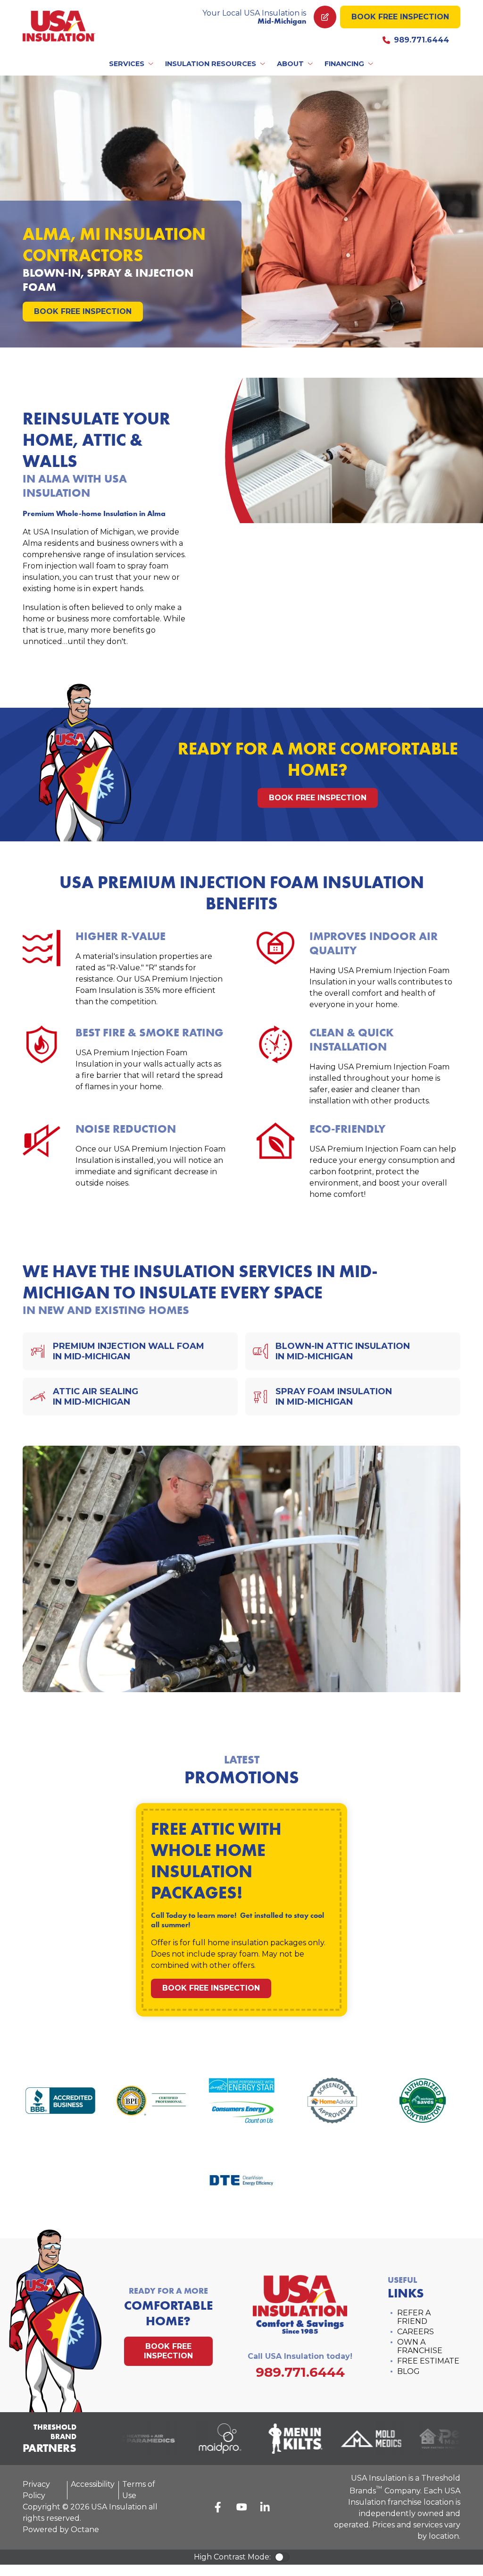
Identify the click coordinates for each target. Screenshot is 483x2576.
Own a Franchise (420, 2346)
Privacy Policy (36, 2490)
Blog (408, 2371)
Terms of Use (139, 2490)
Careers (416, 2332)
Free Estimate (428, 2361)
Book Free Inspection (400, 17)
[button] (132, 64)
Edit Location (325, 17)
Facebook (218, 2507)
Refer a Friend (414, 2317)
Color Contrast (282, 2557)
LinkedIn (265, 2507)
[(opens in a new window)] (134, 2439)
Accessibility (93, 2484)
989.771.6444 (421, 40)
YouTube (241, 2507)
